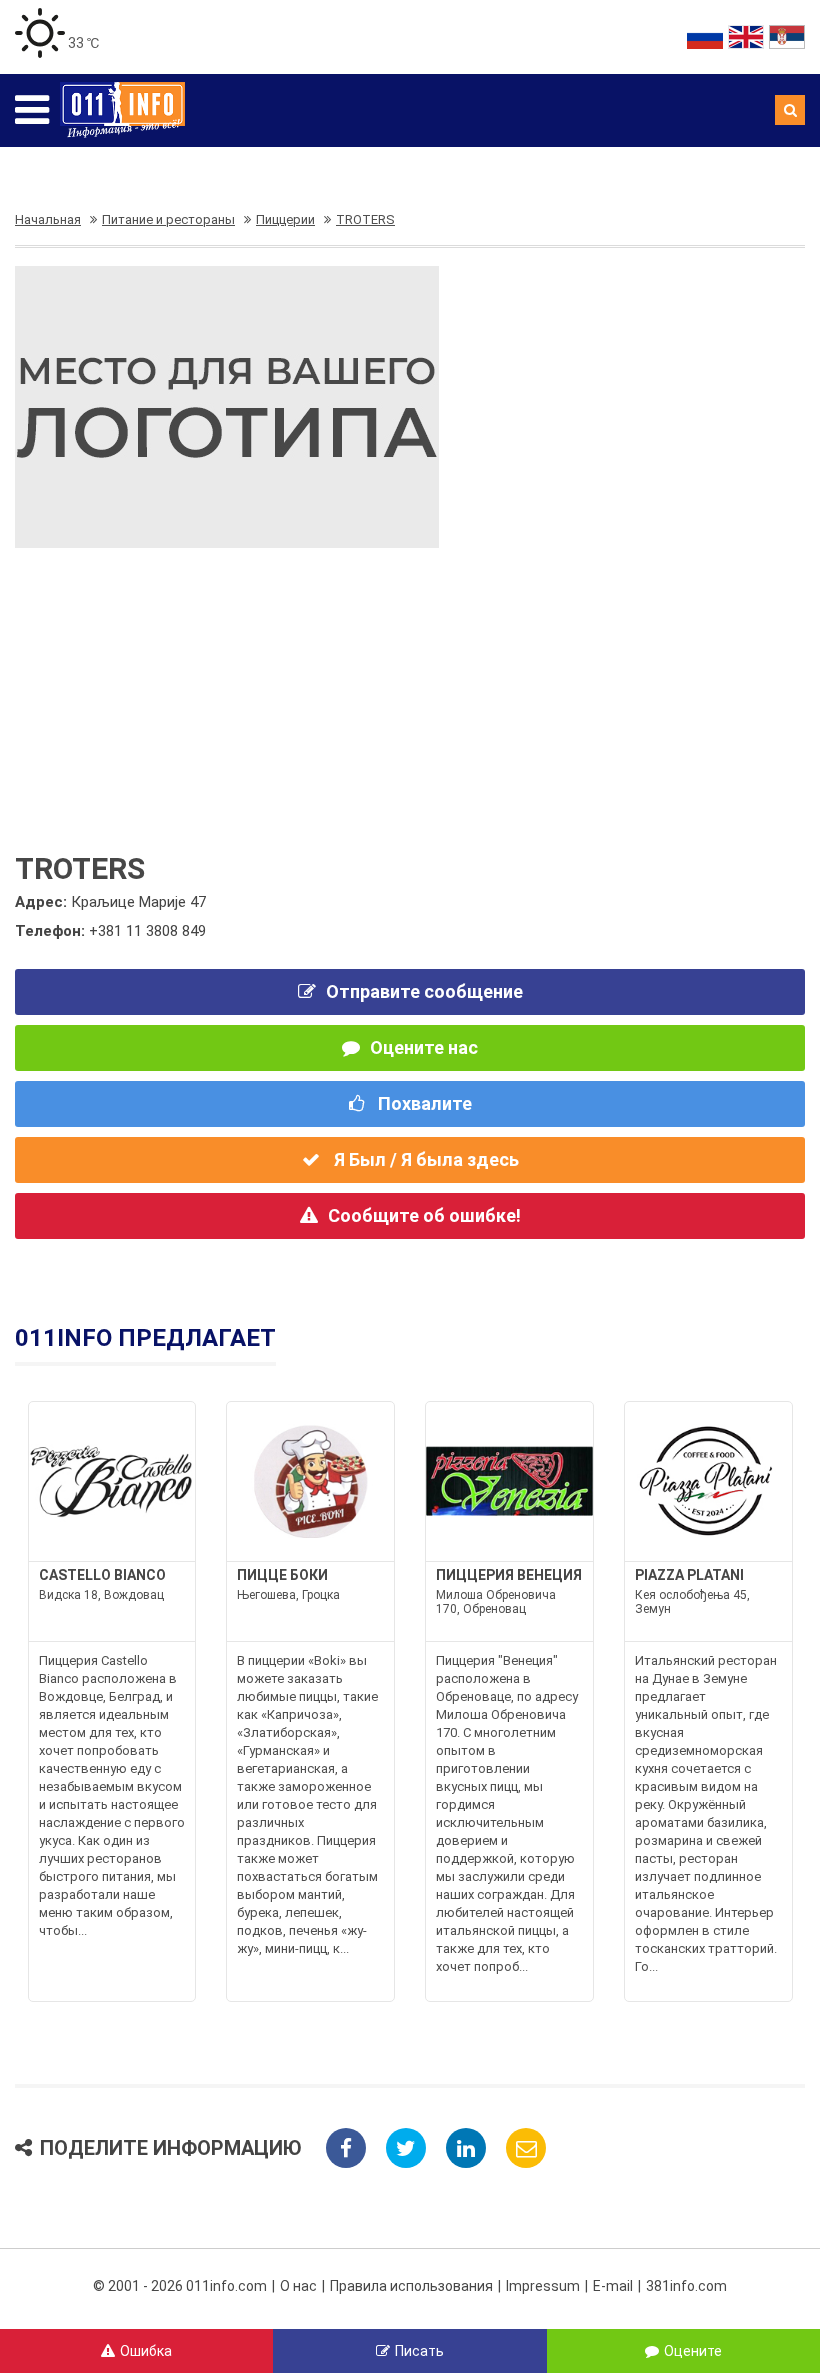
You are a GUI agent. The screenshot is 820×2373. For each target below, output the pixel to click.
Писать (419, 2351)
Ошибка (146, 2351)
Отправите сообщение (424, 991)
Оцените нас (424, 1047)
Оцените (693, 2351)
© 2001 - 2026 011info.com (180, 2286)
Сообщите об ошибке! (424, 1215)
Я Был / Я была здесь (424, 1159)
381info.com (686, 2286)
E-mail (613, 2286)
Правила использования (411, 2286)
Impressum (543, 2286)
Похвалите (423, 1103)
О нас (298, 2286)
